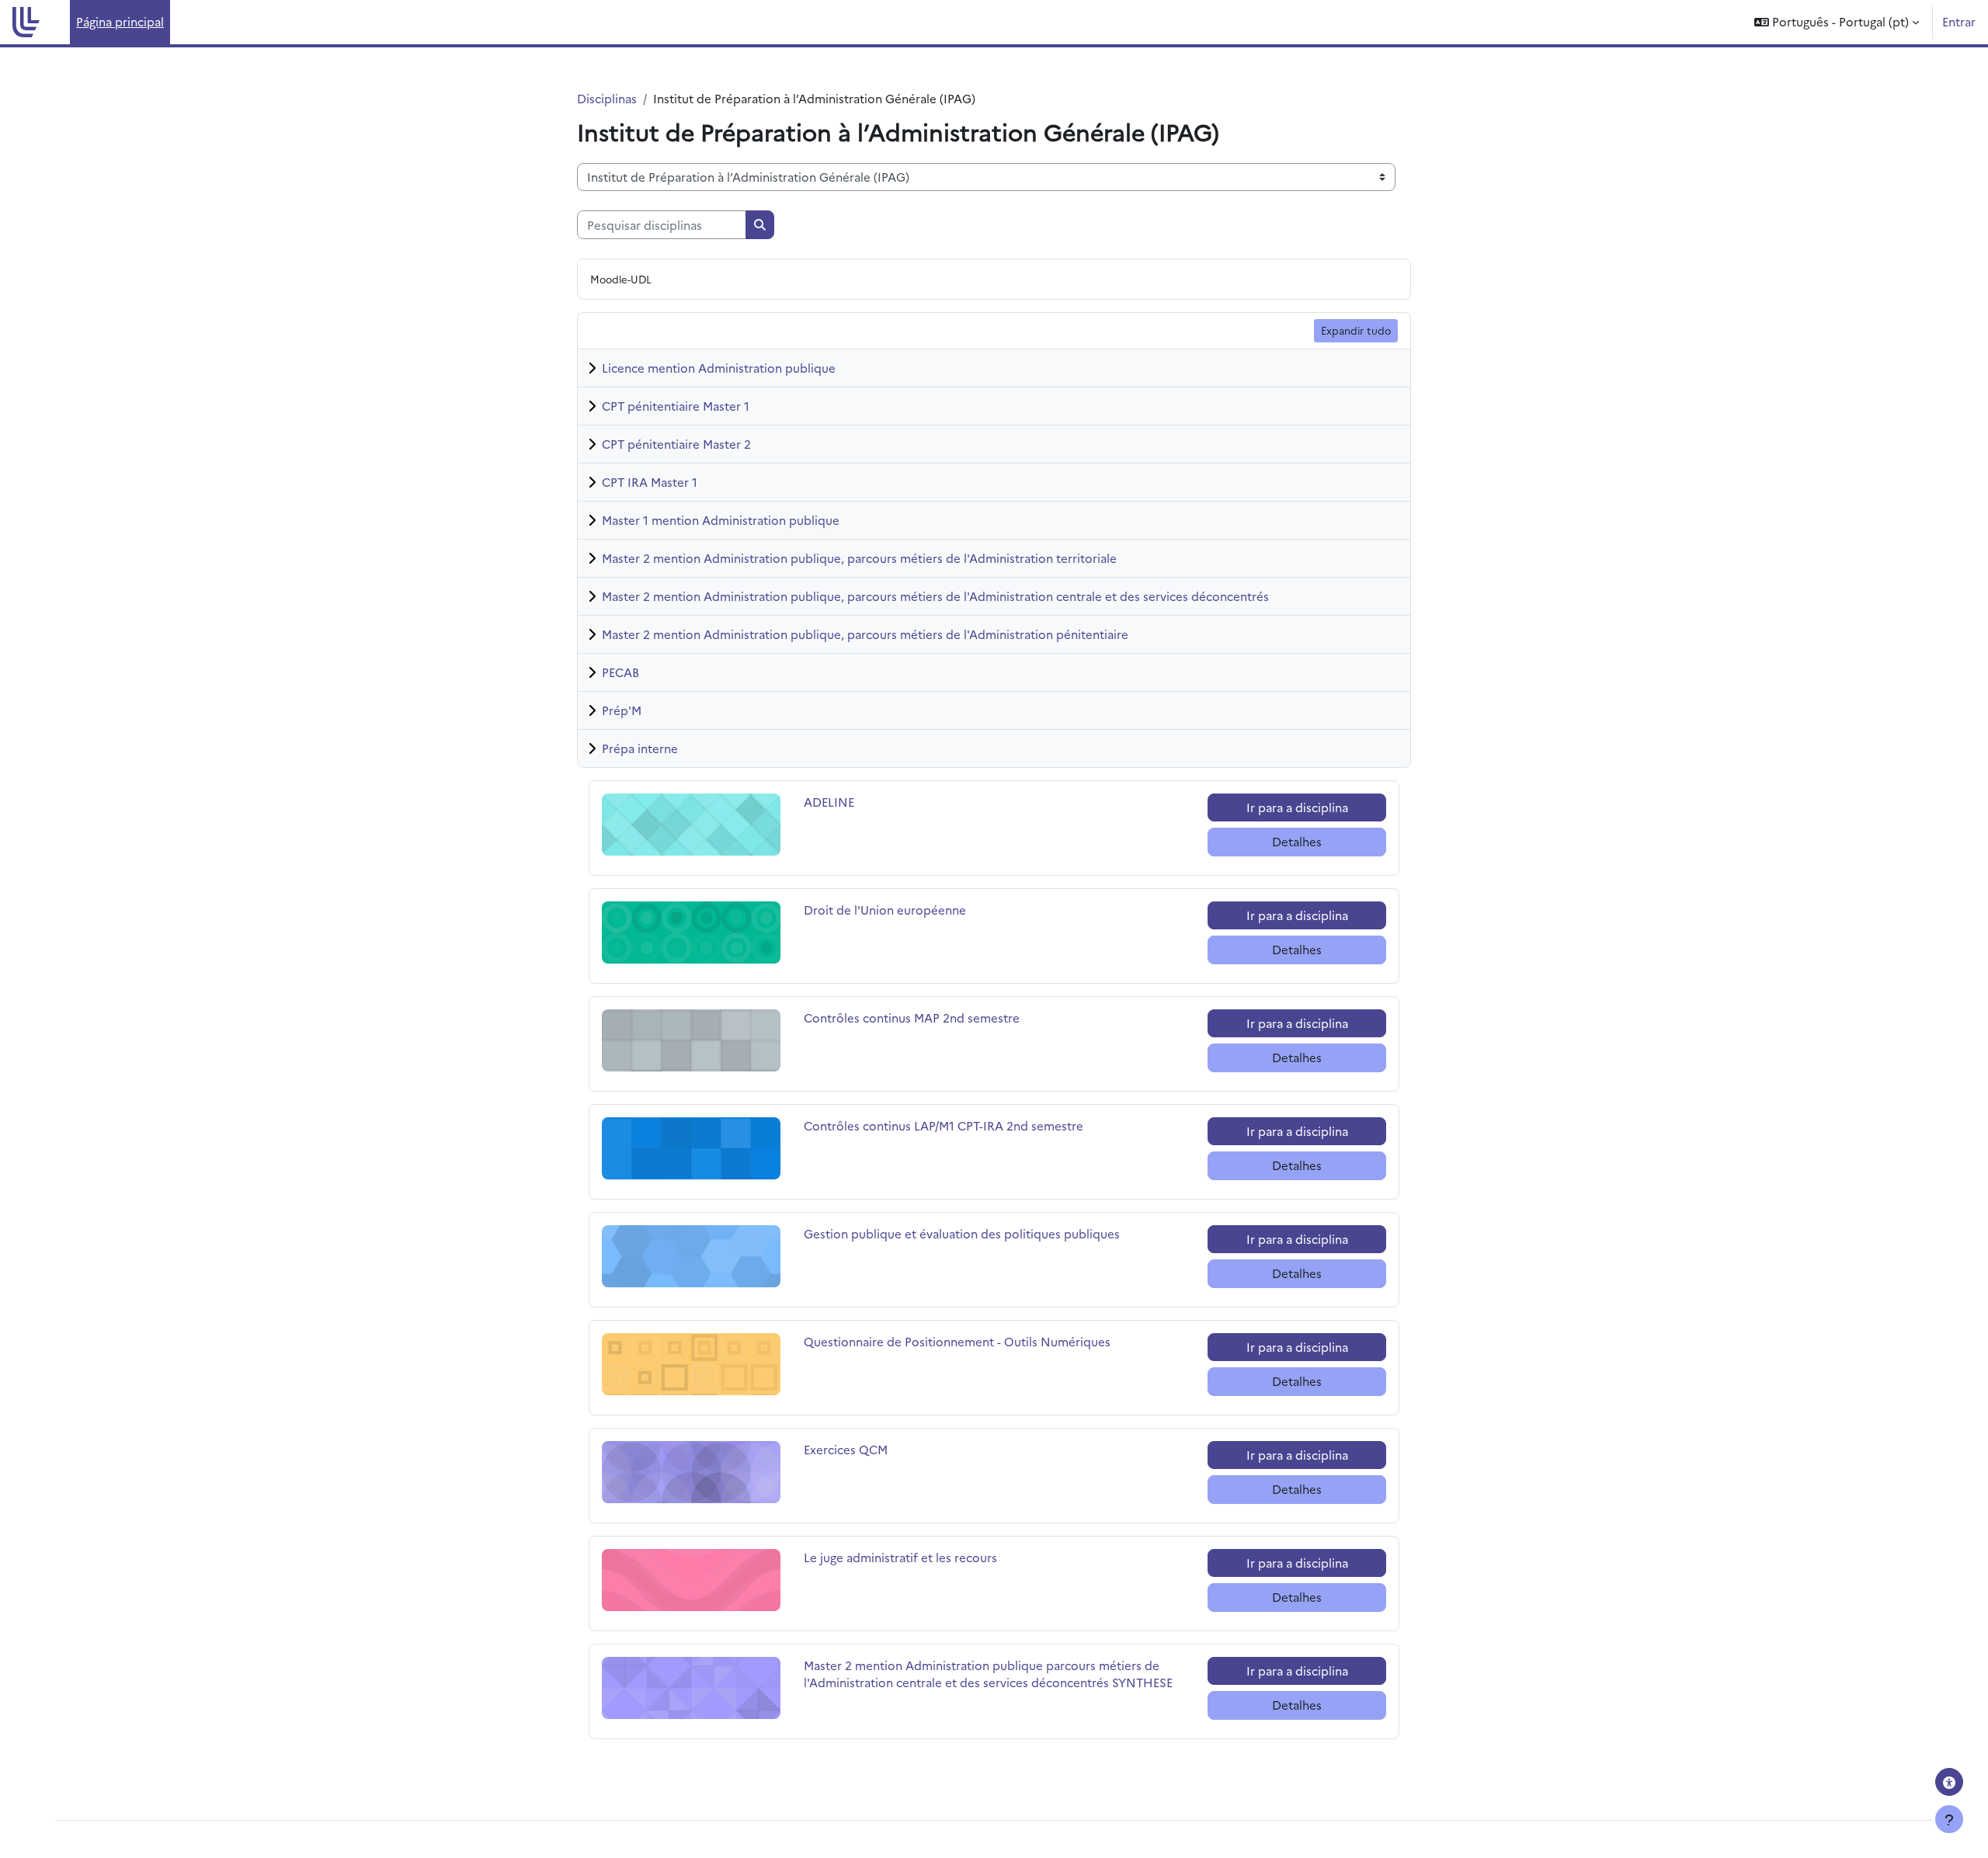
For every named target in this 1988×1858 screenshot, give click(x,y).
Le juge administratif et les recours (900, 1557)
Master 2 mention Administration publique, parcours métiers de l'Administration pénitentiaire (865, 634)
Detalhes (1297, 841)
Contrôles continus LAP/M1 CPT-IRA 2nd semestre (944, 1125)
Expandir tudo (1356, 330)
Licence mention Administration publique (719, 368)
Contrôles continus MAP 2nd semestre (912, 1018)
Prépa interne (640, 748)
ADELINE (858, 802)
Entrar (1959, 21)
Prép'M (622, 710)
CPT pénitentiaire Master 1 (676, 406)
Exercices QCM (858, 1449)
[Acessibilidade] (1949, 1782)
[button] (1837, 22)
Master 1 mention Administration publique (721, 520)
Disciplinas (607, 98)
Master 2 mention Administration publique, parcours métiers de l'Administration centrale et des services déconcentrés (935, 596)
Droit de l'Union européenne (885, 910)
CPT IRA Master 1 (650, 482)
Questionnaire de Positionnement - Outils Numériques (957, 1341)
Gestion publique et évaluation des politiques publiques (962, 1233)
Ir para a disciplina (1297, 807)
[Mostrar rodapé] (1949, 1819)
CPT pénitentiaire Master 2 (676, 444)
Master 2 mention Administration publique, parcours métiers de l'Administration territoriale (859, 558)
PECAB (620, 672)
